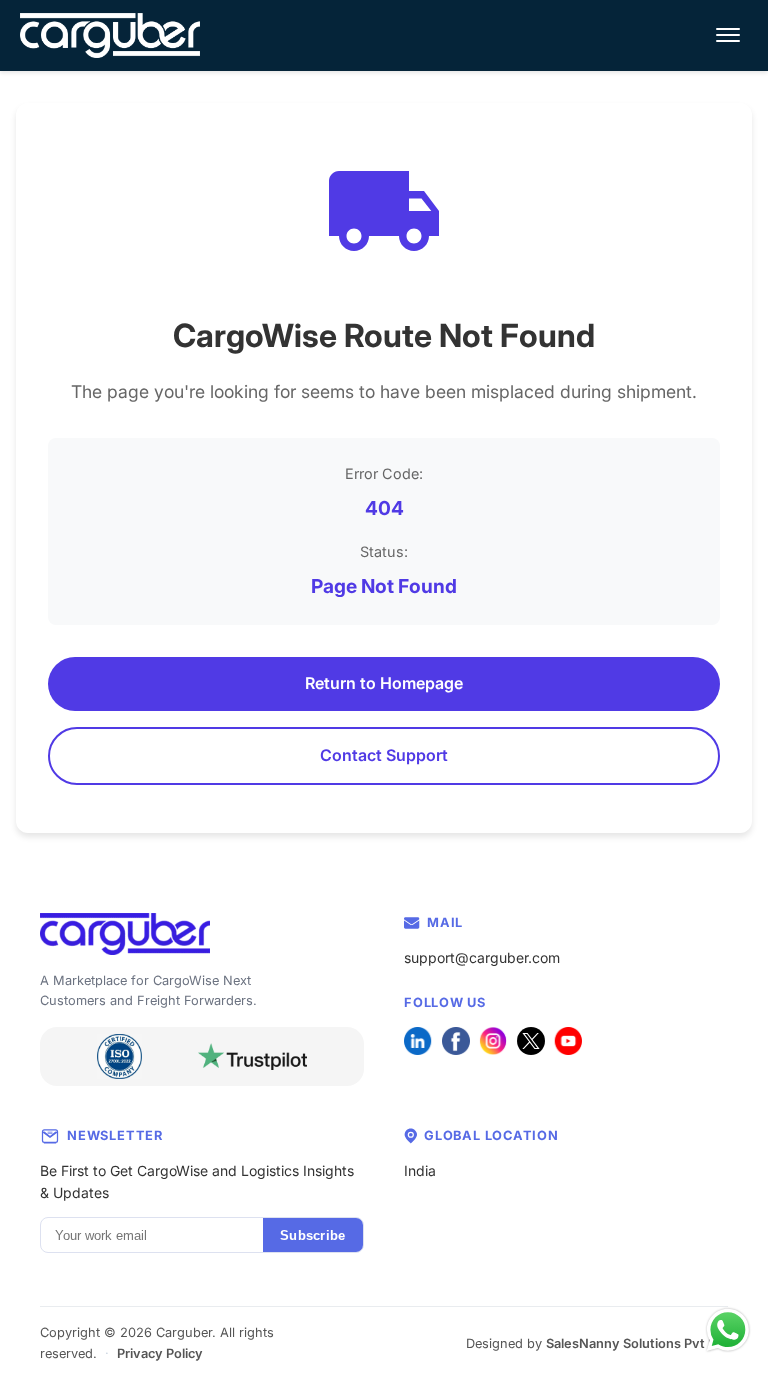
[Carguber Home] (202, 934)
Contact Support (384, 755)
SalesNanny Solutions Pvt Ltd (637, 1343)
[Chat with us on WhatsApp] (728, 1330)
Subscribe (312, 1235)
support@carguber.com (482, 957)
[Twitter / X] (531, 1041)
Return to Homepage (384, 683)
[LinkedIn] (418, 1041)
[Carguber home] (110, 35)
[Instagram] (493, 1041)
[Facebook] (456, 1041)
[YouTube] (568, 1041)
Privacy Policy (160, 1353)
